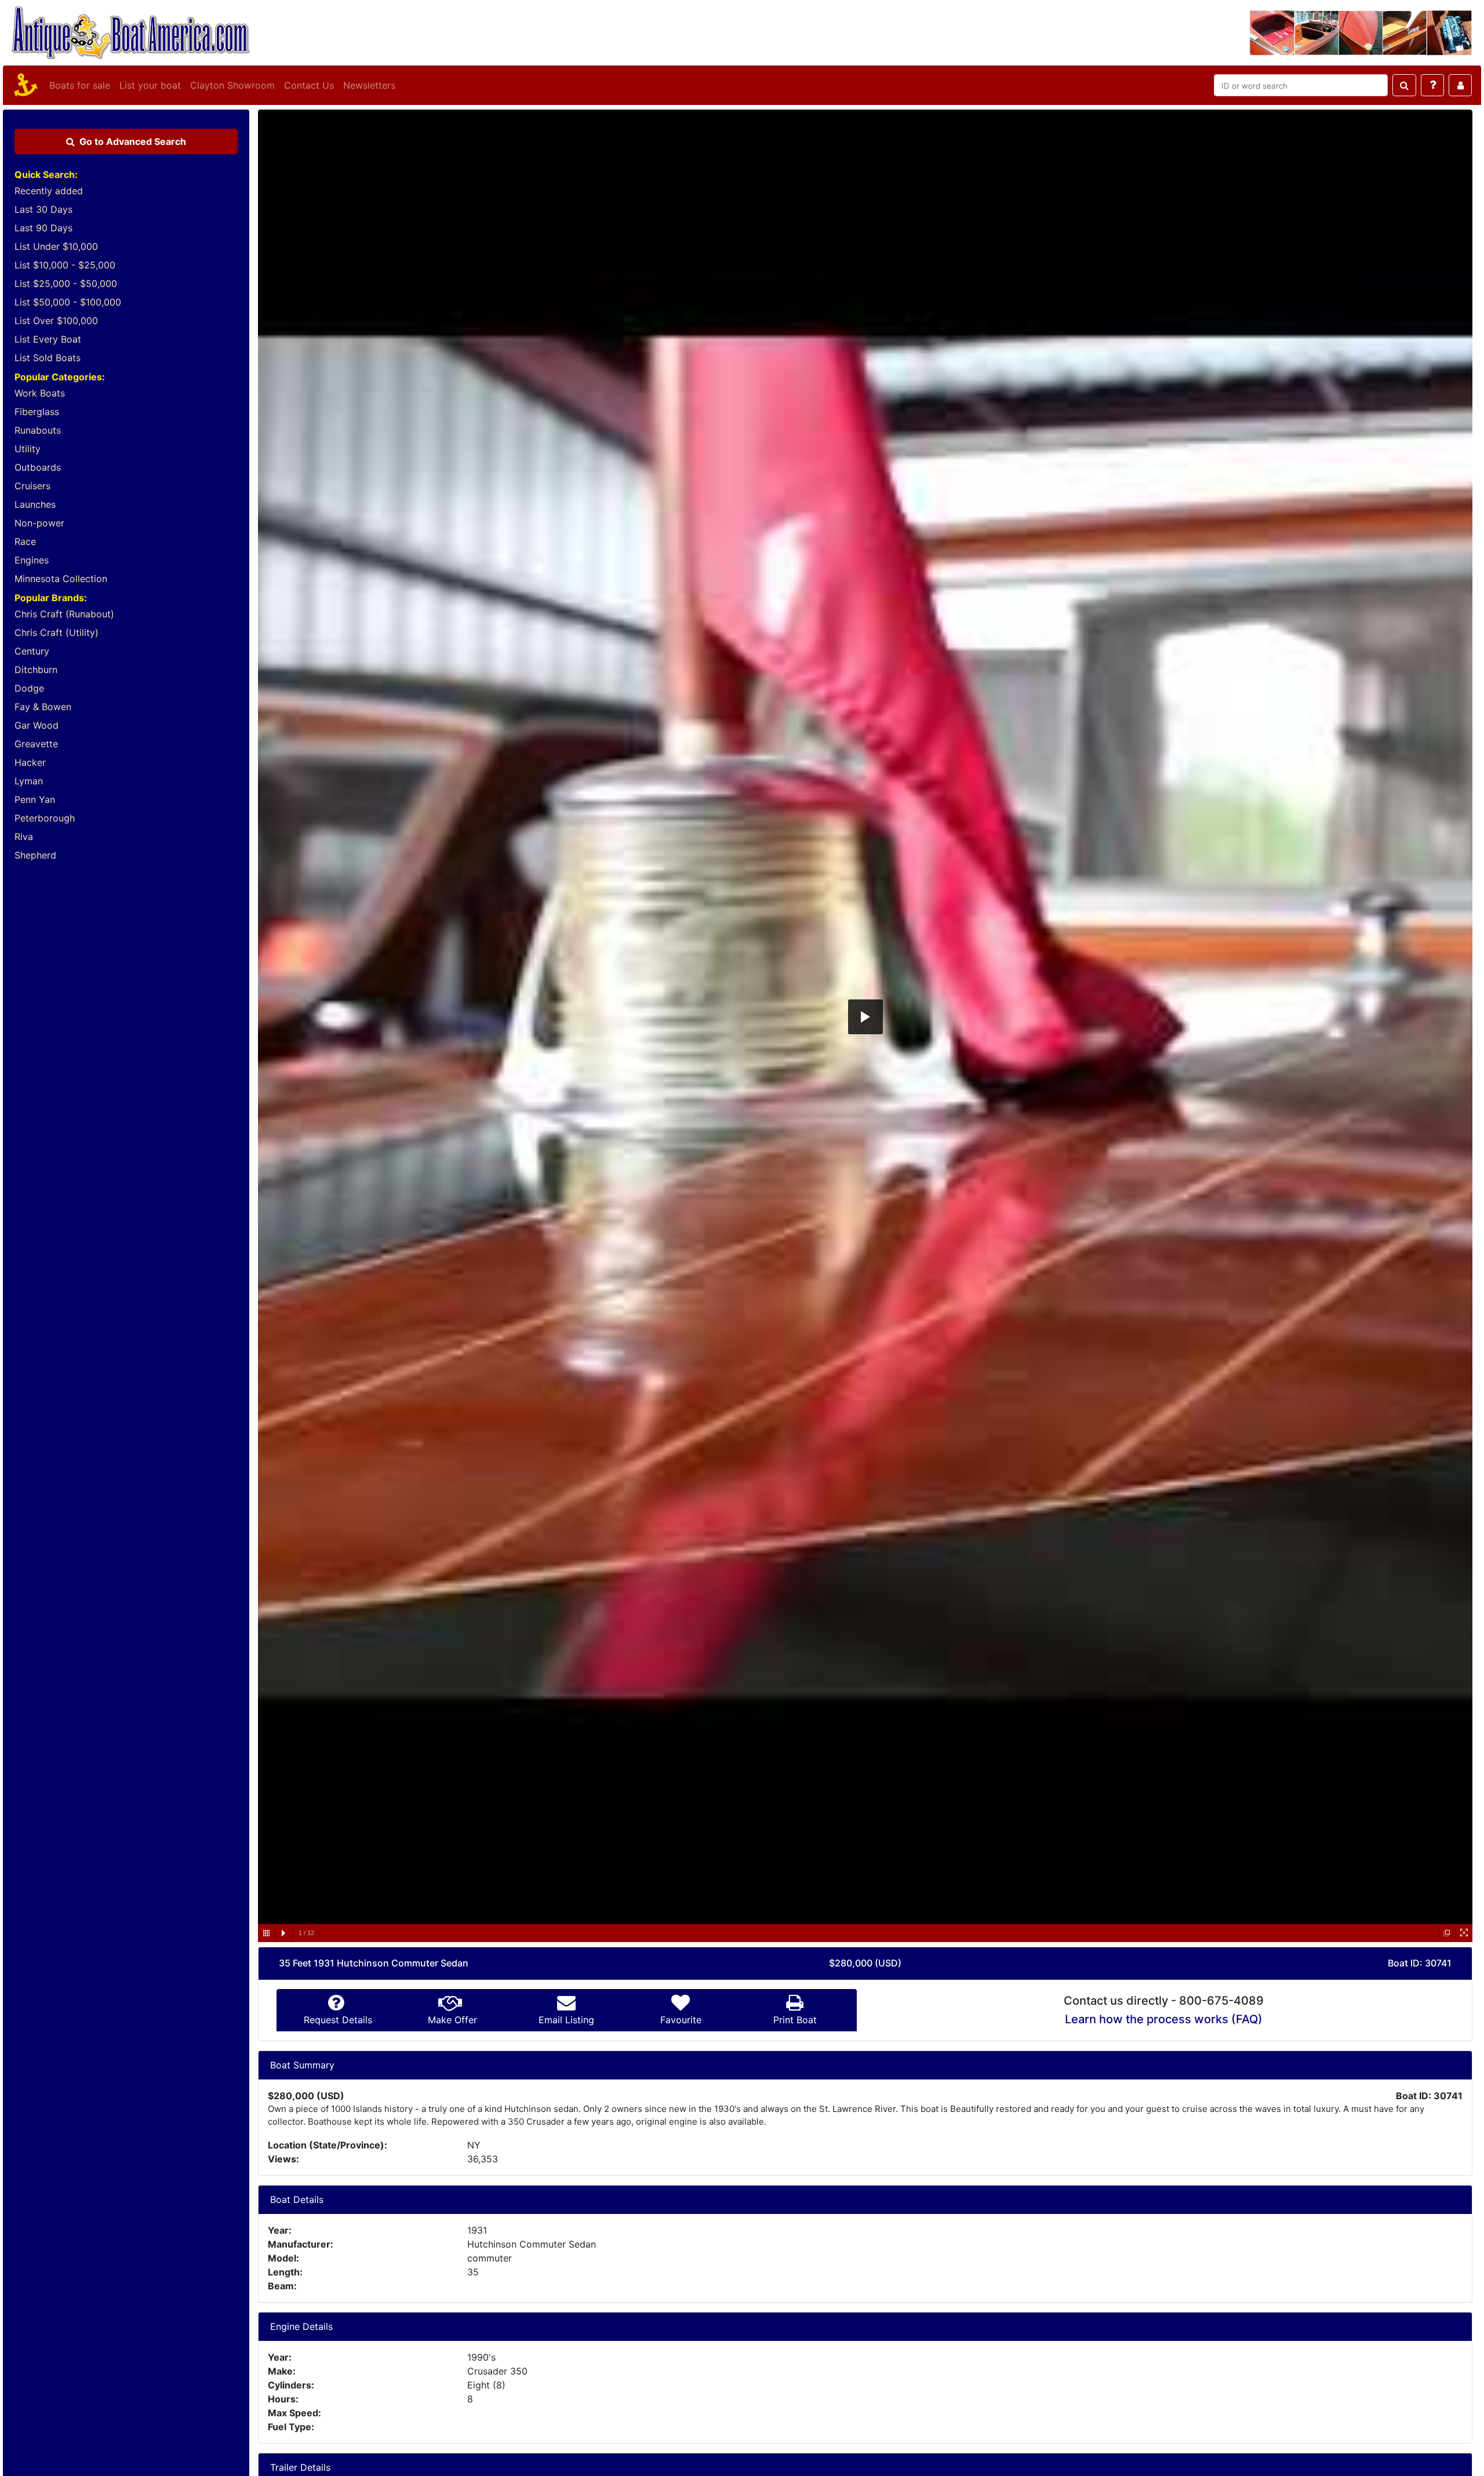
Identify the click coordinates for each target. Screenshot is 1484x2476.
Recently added (49, 191)
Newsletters (369, 85)
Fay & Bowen (43, 707)
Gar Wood (37, 725)
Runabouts (38, 430)
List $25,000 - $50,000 (66, 283)
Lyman (29, 781)
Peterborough (45, 818)
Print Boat (795, 2020)
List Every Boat (48, 339)
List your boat (150, 85)
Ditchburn (36, 670)
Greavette (36, 744)
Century (32, 651)
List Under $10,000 (56, 246)
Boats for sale (80, 85)
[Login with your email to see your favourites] (1460, 85)
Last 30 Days (43, 209)
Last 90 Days (43, 228)
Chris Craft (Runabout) (64, 614)
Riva (24, 837)
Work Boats (40, 393)
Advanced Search (133, 141)
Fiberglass (37, 412)
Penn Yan (35, 799)
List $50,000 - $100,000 (68, 302)
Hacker (30, 762)
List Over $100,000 (56, 321)
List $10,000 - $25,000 (65, 265)
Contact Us (309, 85)
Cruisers (32, 486)
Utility (28, 449)
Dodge (29, 688)
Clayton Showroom (232, 85)
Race (25, 541)
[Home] (24, 85)
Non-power (39, 523)
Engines (32, 560)
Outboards (38, 467)
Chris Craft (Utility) (57, 632)
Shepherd (35, 855)
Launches (35, 504)
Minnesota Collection (61, 579)
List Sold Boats (48, 358)
